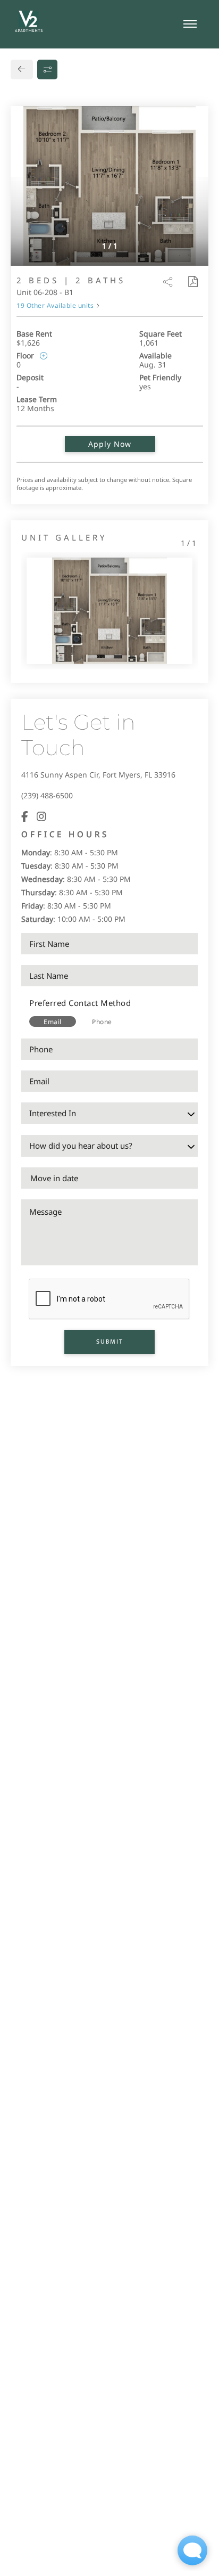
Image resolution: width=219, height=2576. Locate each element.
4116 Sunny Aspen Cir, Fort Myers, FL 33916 (98, 775)
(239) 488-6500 (47, 795)
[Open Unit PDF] (192, 282)
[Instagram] (41, 816)
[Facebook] (25, 816)
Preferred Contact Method (80, 1003)
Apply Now (110, 444)
